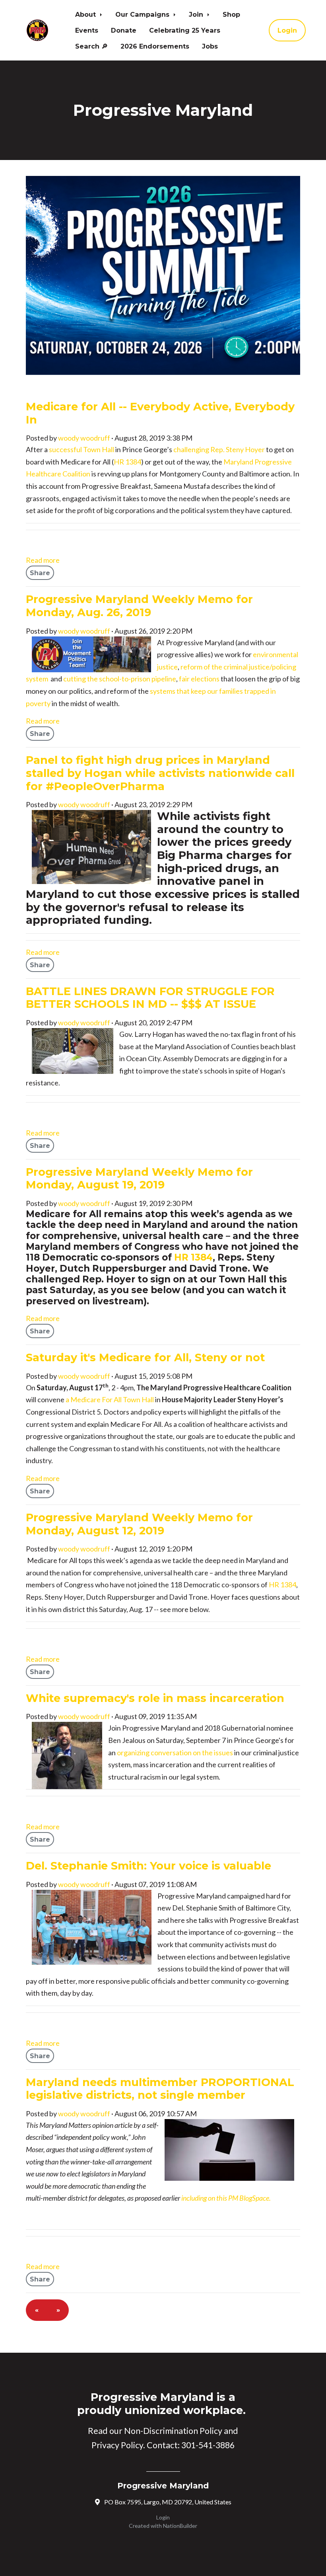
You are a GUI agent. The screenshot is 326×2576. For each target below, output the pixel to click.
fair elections (199, 679)
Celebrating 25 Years (185, 30)
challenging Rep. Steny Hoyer (219, 449)
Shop (231, 14)
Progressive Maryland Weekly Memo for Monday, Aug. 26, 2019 (139, 606)
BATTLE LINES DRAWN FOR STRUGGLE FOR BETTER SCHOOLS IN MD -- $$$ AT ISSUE (150, 998)
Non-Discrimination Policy (173, 2431)
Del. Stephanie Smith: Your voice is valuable (148, 1866)
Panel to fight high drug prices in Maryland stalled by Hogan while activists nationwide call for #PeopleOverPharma (160, 773)
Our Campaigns (143, 14)
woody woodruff (84, 438)
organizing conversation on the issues (175, 1752)
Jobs (210, 46)
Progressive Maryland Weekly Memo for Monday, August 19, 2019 (139, 1179)
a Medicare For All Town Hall (110, 1399)
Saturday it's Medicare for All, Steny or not (145, 1357)
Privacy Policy (117, 2445)
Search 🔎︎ (91, 46)
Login (287, 30)
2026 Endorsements (155, 46)
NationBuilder (180, 2526)
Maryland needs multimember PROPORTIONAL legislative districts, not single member (160, 2089)
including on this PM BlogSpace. (226, 2198)
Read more (43, 560)
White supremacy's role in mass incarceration (155, 1698)
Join (197, 14)
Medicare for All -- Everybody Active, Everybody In (160, 413)
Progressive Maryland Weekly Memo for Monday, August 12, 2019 (139, 1524)
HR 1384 (127, 462)
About (86, 14)
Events (87, 30)
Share (40, 573)
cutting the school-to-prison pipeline (120, 679)
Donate (124, 30)
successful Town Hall (81, 449)
